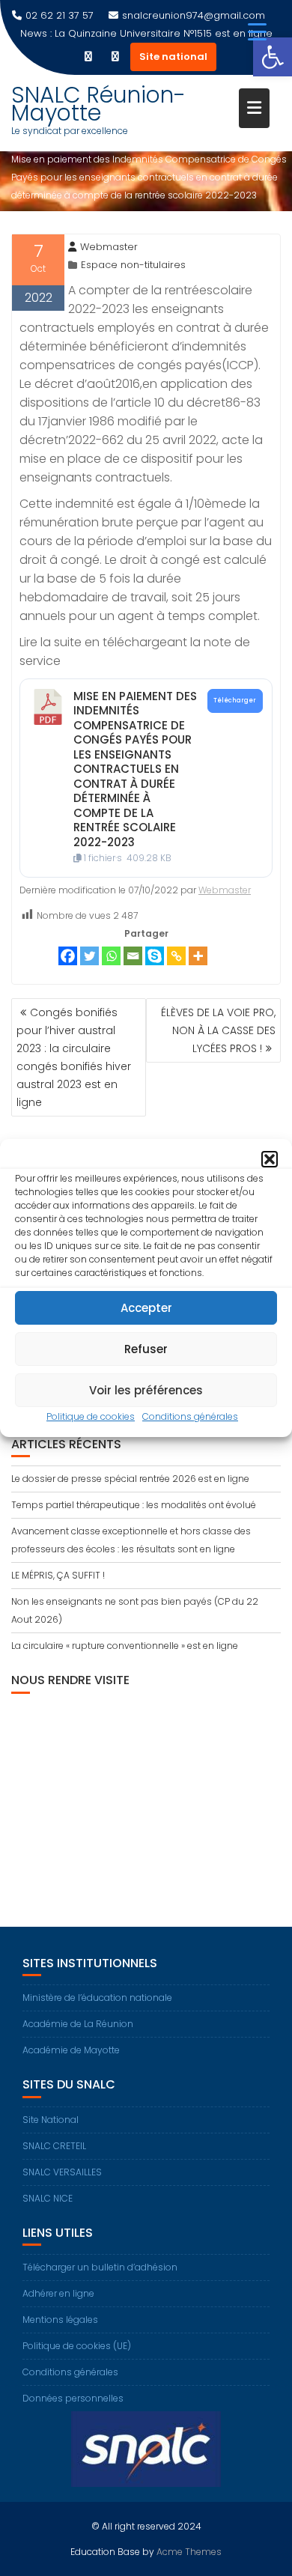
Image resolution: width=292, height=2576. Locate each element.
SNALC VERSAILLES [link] (62, 2172)
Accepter (146, 1308)
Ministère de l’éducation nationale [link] (97, 1998)
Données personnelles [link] (73, 2398)
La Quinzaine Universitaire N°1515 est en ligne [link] (164, 33)
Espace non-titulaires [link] (133, 265)
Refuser (146, 1349)
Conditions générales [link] (190, 1416)
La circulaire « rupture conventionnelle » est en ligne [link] (125, 1646)
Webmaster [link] (109, 247)
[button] (270, 1159)
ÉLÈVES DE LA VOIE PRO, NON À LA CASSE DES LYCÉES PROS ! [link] (218, 1030)
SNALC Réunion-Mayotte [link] (98, 104)
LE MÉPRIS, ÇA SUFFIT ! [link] (58, 1575)
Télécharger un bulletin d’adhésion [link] (100, 2267)
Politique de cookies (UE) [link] (77, 2346)
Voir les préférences (146, 1390)
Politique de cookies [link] (91, 1416)
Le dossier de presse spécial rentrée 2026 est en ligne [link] (130, 1479)
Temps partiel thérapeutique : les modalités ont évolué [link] (134, 1505)
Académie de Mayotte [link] (71, 2050)
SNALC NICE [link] (48, 2198)
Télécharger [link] (235, 700)
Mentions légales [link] (60, 2320)
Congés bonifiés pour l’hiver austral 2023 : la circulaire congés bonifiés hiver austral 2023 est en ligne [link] (74, 1057)
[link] (273, 57)
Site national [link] (173, 57)
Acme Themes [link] (189, 2552)
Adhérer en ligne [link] (58, 2293)
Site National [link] (51, 2120)
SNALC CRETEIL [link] (54, 2146)
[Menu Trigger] (257, 32)
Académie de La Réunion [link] (78, 2024)
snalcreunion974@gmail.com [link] (194, 15)
